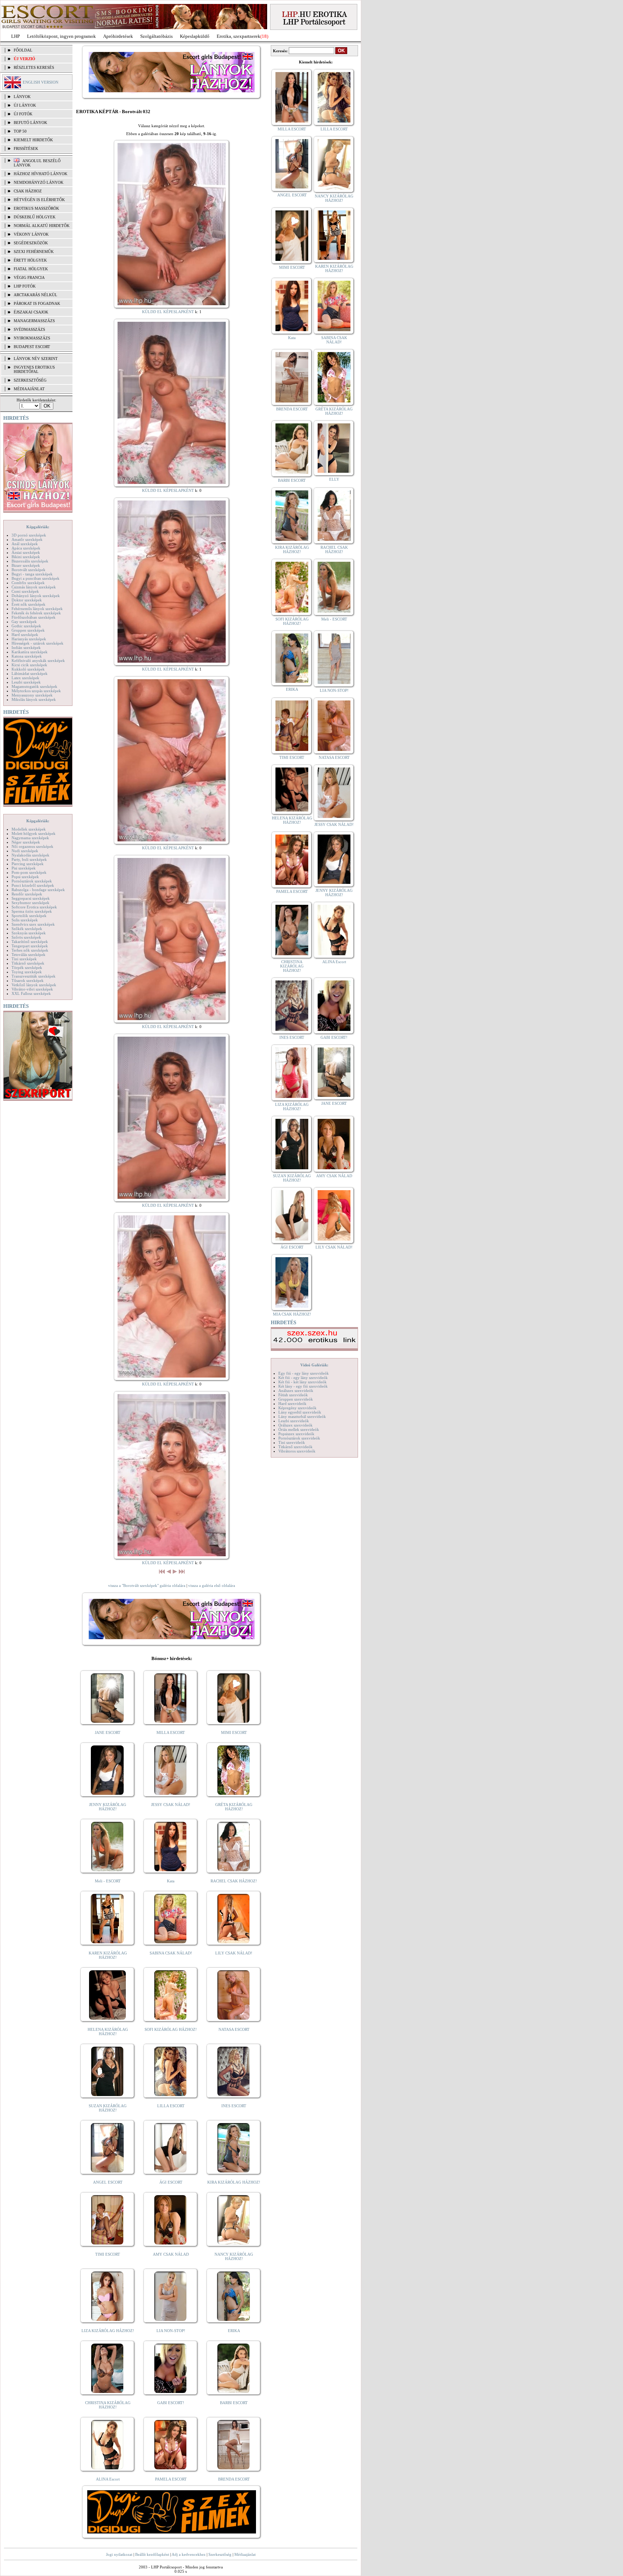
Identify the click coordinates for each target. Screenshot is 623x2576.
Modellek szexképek (29, 829)
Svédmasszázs (29, 329)
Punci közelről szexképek (33, 885)
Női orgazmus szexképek (32, 846)
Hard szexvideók (292, 1403)
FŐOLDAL (23, 50)
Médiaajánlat (245, 2554)
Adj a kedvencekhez (189, 2554)
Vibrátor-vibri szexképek (32, 989)
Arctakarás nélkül (36, 295)
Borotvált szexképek (28, 570)
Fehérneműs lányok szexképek (37, 609)
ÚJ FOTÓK (23, 114)
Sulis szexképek (25, 920)
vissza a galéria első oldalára (212, 1585)
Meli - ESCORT (108, 1881)
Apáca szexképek (26, 548)
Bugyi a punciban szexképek (36, 578)
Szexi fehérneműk (34, 252)
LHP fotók (25, 286)
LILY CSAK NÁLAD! (234, 1953)
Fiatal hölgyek (31, 269)
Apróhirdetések (118, 36)
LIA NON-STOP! (171, 2331)
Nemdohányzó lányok (39, 182)
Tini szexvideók (292, 1442)
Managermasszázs (34, 321)
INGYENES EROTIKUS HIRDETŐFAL (34, 369)
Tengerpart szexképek (30, 946)
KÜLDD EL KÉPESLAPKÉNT (168, 312)
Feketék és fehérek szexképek (36, 613)
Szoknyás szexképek (29, 933)
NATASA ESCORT (234, 2029)
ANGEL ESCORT (108, 2182)
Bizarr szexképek (26, 565)
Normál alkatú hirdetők (42, 226)
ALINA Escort (108, 2479)
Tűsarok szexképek (28, 980)
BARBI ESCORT (234, 2403)
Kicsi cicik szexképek (29, 665)
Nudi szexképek (25, 851)
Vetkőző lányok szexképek (34, 985)
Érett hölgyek (30, 260)
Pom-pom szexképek (29, 872)
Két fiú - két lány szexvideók (302, 1382)
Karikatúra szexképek (30, 652)
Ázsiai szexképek (26, 552)
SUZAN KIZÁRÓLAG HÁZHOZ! (108, 2108)
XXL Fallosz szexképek (31, 993)
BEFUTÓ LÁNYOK (30, 123)
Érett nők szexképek (28, 604)
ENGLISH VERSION (41, 82)
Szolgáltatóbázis (156, 36)
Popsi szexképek (25, 877)
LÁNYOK (22, 97)
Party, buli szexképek (29, 859)
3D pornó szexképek (29, 535)
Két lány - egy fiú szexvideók (303, 1386)
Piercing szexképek (28, 864)
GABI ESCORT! (171, 2403)
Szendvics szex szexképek (33, 924)
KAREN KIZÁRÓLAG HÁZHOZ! (108, 1955)
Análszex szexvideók (296, 1391)
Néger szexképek (26, 842)
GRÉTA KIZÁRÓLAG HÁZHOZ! (234, 1807)
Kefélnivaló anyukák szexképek (38, 660)
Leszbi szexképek (26, 682)
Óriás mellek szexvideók (299, 1429)
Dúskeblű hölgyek (35, 217)
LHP (16, 36)
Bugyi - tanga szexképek (32, 574)
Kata (171, 1881)
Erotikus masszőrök (36, 208)
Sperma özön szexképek (32, 911)
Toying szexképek (27, 972)
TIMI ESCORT (108, 2254)
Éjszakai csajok (31, 312)
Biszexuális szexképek (30, 561)
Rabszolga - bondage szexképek (38, 890)
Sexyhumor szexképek (30, 903)
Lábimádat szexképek (30, 673)
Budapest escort (32, 347)
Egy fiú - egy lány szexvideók (304, 1373)
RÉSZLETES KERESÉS (34, 67)
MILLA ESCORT (171, 1732)
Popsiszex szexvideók (296, 1434)
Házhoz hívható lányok (41, 174)
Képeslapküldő (195, 36)
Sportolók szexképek (29, 916)
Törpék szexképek (27, 967)
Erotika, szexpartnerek (238, 36)
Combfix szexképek (28, 583)
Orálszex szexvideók (295, 1425)
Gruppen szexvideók (296, 1399)
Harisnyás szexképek (29, 639)
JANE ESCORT (108, 1732)
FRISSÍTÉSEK (26, 148)
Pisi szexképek (24, 868)
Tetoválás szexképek (28, 955)
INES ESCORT (234, 2106)
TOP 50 (20, 131)
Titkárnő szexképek (28, 963)
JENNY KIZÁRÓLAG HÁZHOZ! (108, 1807)
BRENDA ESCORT (234, 2479)
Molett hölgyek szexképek (34, 833)
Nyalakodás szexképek (30, 855)
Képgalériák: (38, 527)
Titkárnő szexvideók (295, 1447)
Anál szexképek (25, 544)
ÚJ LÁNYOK (25, 105)
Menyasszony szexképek (32, 695)
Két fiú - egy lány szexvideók (303, 1378)
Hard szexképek (25, 635)
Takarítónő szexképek (30, 942)
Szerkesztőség (220, 2554)
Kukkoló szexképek (28, 669)
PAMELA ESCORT (171, 2479)
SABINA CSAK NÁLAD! (171, 1953)
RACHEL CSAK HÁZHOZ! (234, 1881)
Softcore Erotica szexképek (34, 907)
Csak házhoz (28, 191)
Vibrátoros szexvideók (297, 1451)
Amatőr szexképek (27, 539)
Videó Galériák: (314, 1365)
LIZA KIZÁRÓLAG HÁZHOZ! (108, 2331)
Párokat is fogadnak (37, 303)
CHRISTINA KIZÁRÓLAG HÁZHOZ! (108, 2405)
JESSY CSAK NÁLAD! (171, 1805)
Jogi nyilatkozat (119, 2554)
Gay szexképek (24, 622)
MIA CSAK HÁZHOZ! (292, 1314)
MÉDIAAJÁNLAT (29, 389)
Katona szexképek (27, 656)
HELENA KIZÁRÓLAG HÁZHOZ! (108, 2032)
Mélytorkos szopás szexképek (36, 691)
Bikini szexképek (26, 557)
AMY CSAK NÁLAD (171, 2254)
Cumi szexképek (25, 591)
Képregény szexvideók (297, 1408)
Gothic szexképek (26, 626)
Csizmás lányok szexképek (34, 587)
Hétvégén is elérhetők (39, 200)
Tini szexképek (24, 959)
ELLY (334, 479)
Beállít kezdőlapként (152, 2554)
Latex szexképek (25, 678)
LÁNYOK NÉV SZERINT (36, 359)
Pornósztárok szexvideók (299, 1438)
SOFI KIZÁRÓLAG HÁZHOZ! (171, 2029)
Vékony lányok (31, 234)
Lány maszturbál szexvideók (302, 1416)
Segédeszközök (31, 243)
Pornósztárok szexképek (32, 881)
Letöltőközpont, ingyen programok (61, 36)
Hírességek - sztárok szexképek (37, 643)
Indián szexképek (26, 648)
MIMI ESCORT (234, 1732)
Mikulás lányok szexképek (34, 699)
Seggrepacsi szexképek (31, 898)
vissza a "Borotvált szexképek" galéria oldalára (147, 1585)
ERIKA (234, 2331)
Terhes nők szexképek (30, 950)
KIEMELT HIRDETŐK (33, 140)
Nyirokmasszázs (32, 338)
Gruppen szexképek (28, 630)
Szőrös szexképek (26, 937)
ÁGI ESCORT (171, 2182)
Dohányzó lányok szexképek (36, 596)
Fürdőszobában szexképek (34, 617)
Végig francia (29, 277)
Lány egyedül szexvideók (300, 1412)
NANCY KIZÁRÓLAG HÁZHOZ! (234, 2256)
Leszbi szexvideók (294, 1421)
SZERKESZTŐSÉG (30, 380)
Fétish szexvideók (293, 1395)
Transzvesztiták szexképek (34, 976)
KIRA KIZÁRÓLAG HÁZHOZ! (234, 2182)
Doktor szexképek (27, 600)
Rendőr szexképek (27, 894)
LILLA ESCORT (171, 2106)
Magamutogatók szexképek (34, 686)
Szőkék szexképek (27, 929)
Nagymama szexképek (30, 838)
